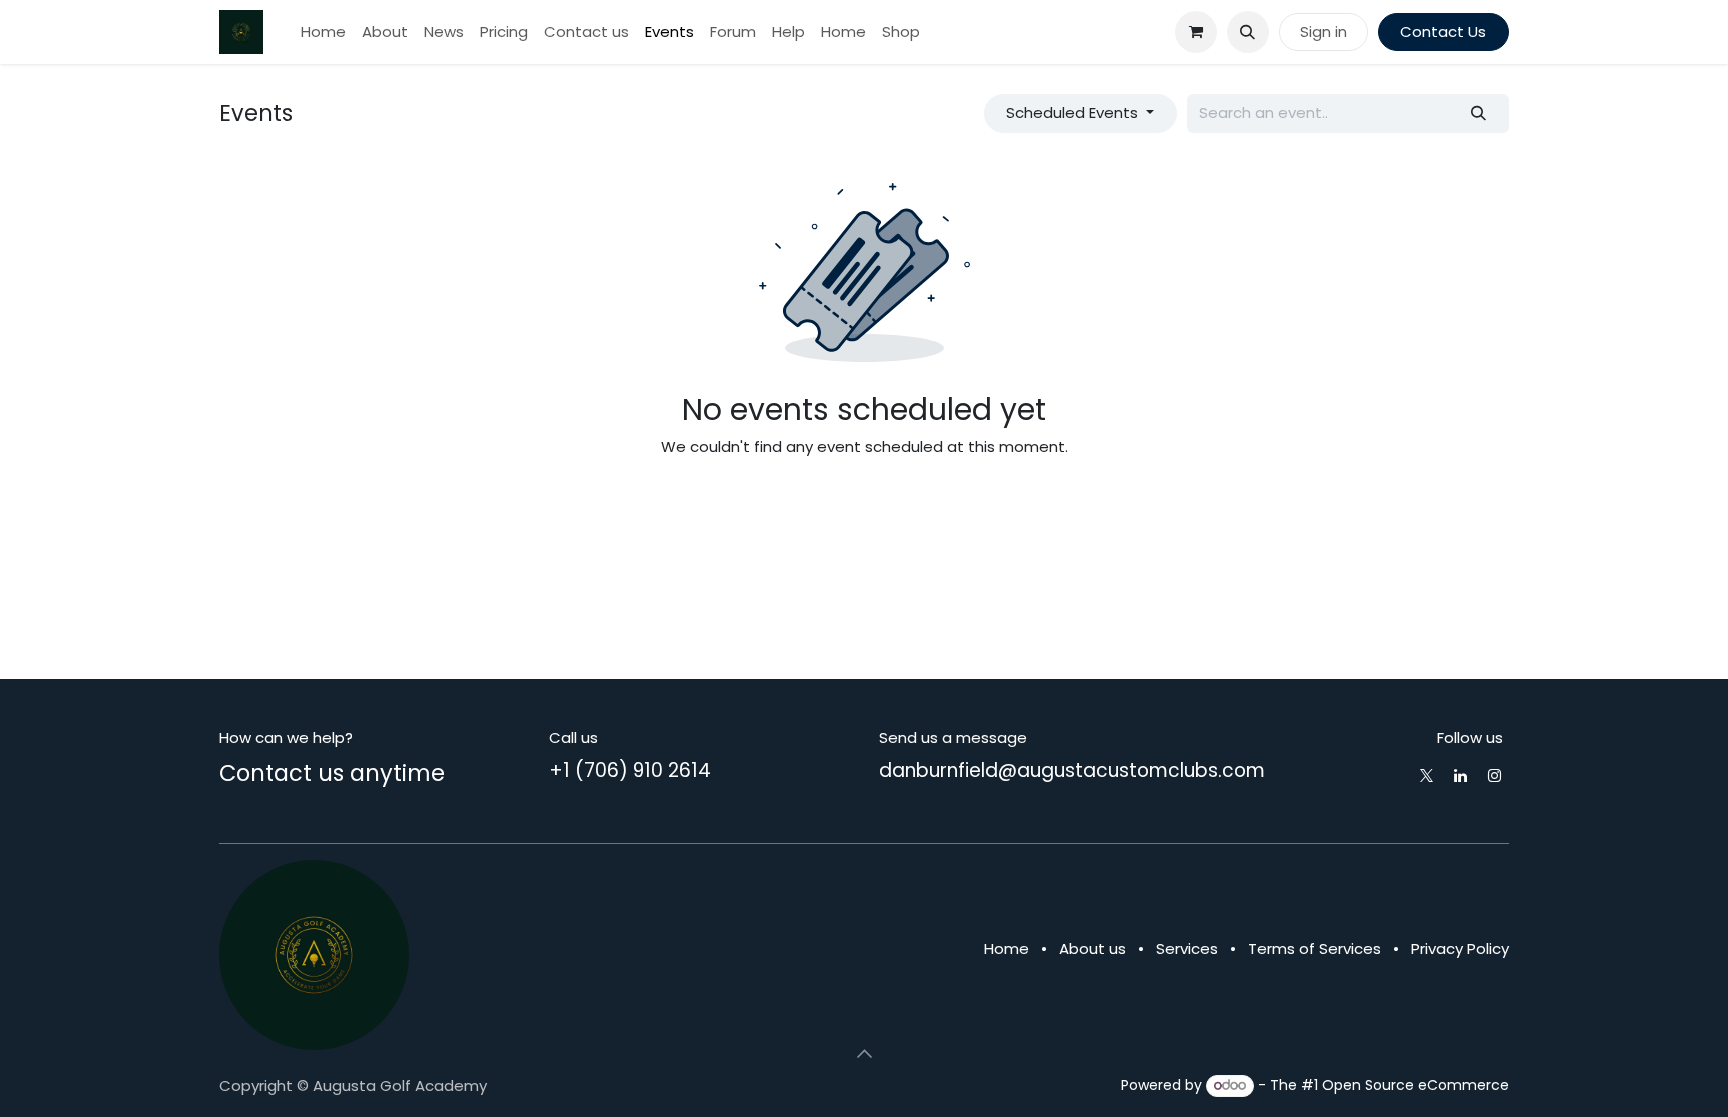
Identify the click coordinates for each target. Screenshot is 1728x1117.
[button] (1248, 32)
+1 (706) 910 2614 (630, 770)
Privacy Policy (1460, 948)
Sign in (1323, 31)
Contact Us (1443, 31)
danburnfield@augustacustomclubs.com (1072, 770)
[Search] (1479, 113)
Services (1187, 948)
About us (1092, 948)
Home (1006, 948)
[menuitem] (323, 32)
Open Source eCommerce (1415, 1085)
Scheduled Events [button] (1074, 112)
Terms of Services (1314, 948)
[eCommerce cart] (1196, 32)
